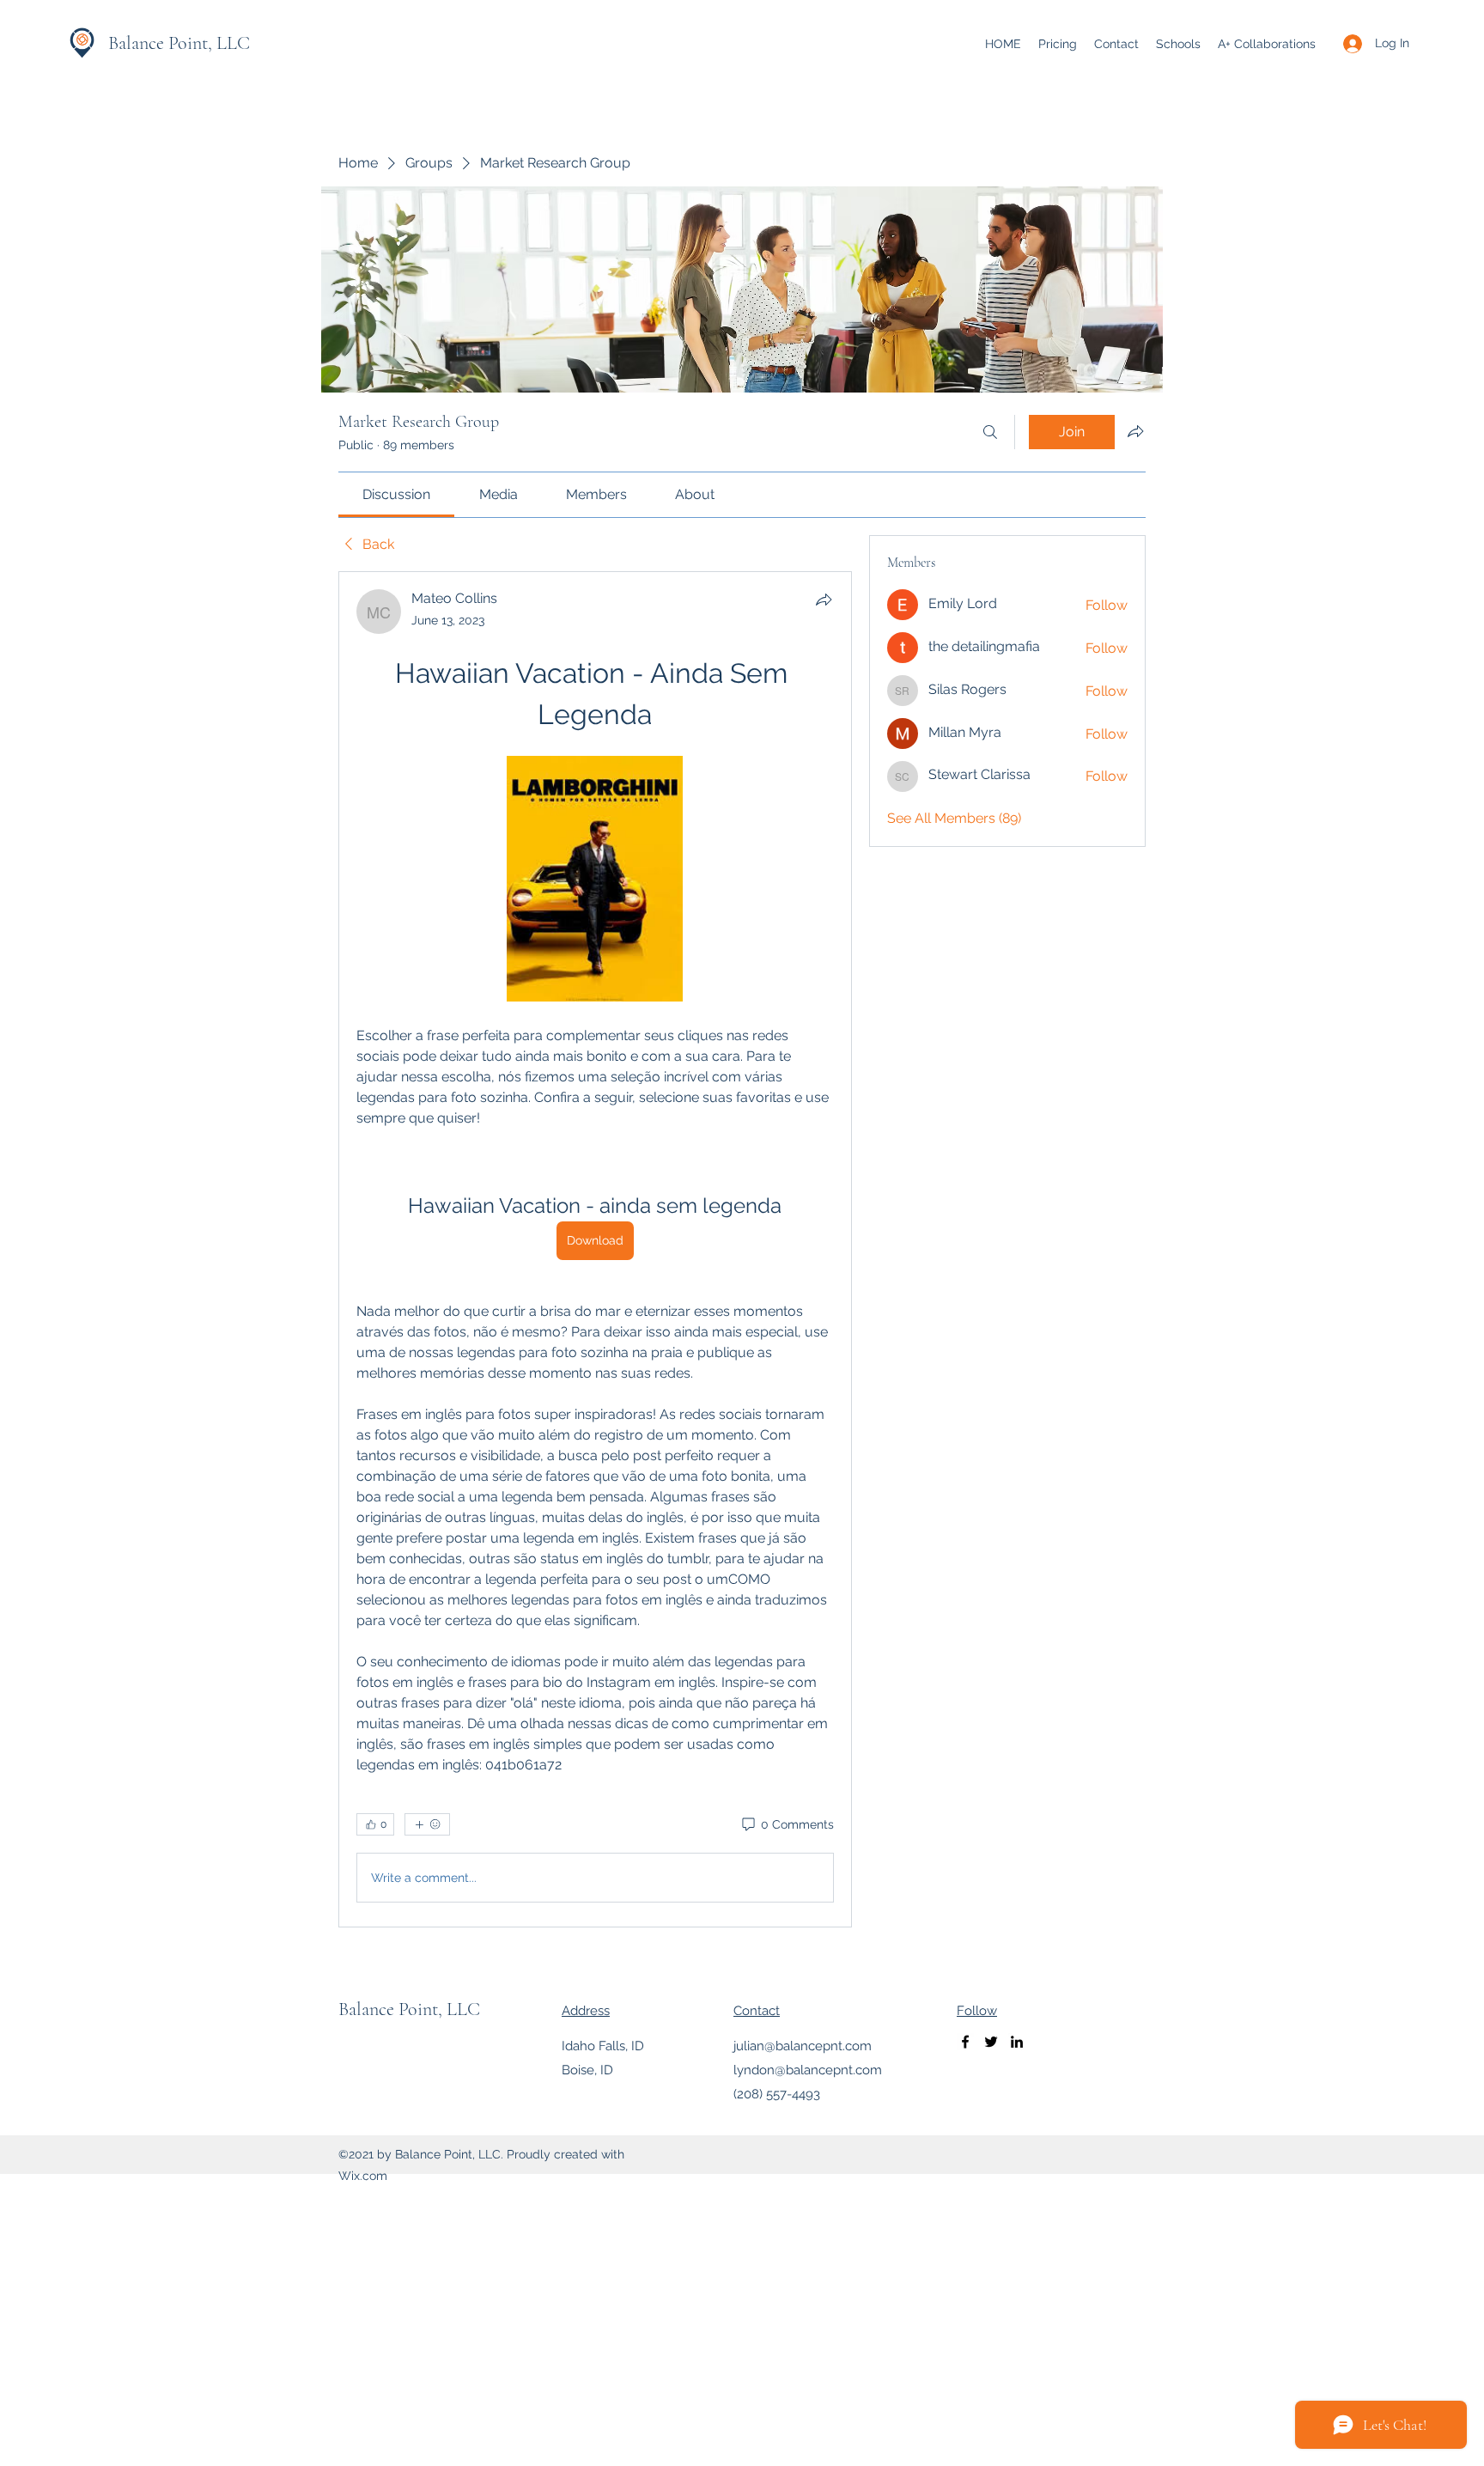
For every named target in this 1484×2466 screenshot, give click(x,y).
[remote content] (595, 880)
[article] (595, 1249)
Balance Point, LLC (179, 43)
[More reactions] (427, 1824)
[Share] (824, 600)
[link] (396, 494)
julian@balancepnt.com (803, 2046)
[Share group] (1135, 431)
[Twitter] (991, 2042)
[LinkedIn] (1017, 2042)
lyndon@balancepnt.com (808, 2070)
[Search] (990, 432)
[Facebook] (965, 2042)
